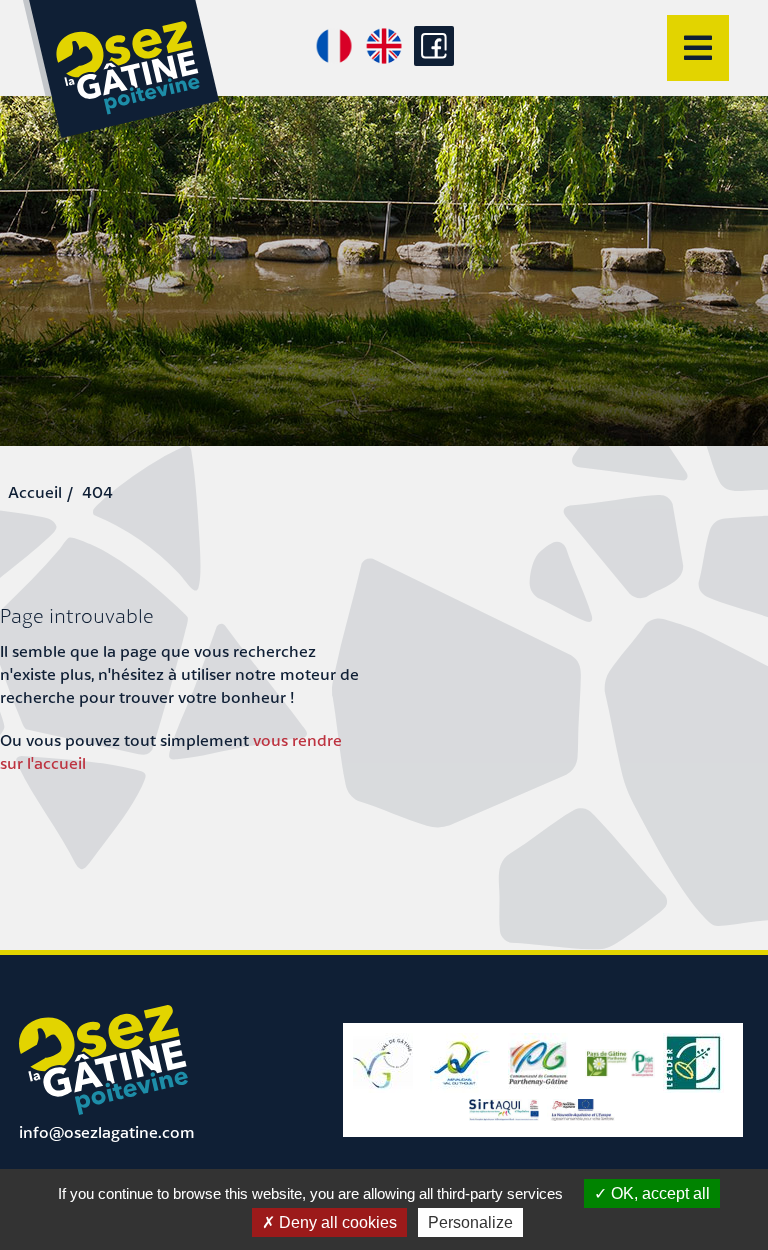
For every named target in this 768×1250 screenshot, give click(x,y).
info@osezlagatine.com (107, 1132)
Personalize (470, 1222)
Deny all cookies (336, 1222)
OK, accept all (658, 1193)
